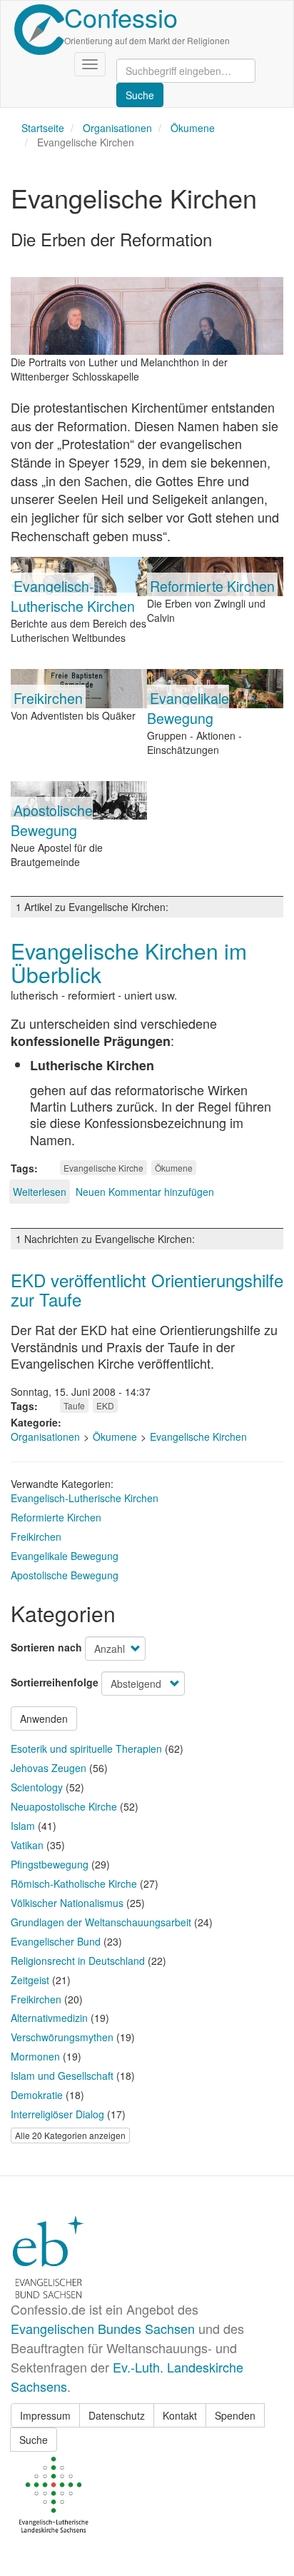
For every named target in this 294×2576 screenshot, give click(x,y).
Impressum (45, 2415)
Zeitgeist (30, 1980)
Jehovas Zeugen (49, 1768)
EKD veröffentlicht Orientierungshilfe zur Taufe (147, 1289)
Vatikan (27, 1845)
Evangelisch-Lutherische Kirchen (73, 596)
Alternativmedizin (49, 2018)
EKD (105, 1405)
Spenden (235, 2415)
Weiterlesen (40, 1192)
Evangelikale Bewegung (188, 708)
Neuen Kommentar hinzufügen (145, 1192)
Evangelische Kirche (103, 1168)
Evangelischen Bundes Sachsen (103, 2328)
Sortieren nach (46, 1647)
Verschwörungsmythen (62, 2037)
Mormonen (35, 2056)
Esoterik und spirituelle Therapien (86, 1749)
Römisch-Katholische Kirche (74, 1883)
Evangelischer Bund (56, 1941)
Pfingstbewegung (50, 1864)
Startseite (43, 128)
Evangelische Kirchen (198, 1437)
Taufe (74, 1405)
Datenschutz (117, 2415)
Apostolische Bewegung (52, 820)
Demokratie (37, 2095)
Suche (34, 2440)
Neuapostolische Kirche (64, 1806)
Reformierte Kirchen (212, 586)
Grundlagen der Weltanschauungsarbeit (101, 1922)
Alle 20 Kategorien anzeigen (70, 2135)
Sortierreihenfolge (55, 1682)
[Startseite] (39, 30)
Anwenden (44, 1719)
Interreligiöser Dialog (57, 2114)
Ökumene (193, 128)
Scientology (37, 1787)
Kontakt (180, 2415)
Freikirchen (48, 698)
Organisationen (117, 128)
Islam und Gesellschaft (62, 2076)
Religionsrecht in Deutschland (78, 1961)
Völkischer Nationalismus (67, 1903)
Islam (23, 1826)
